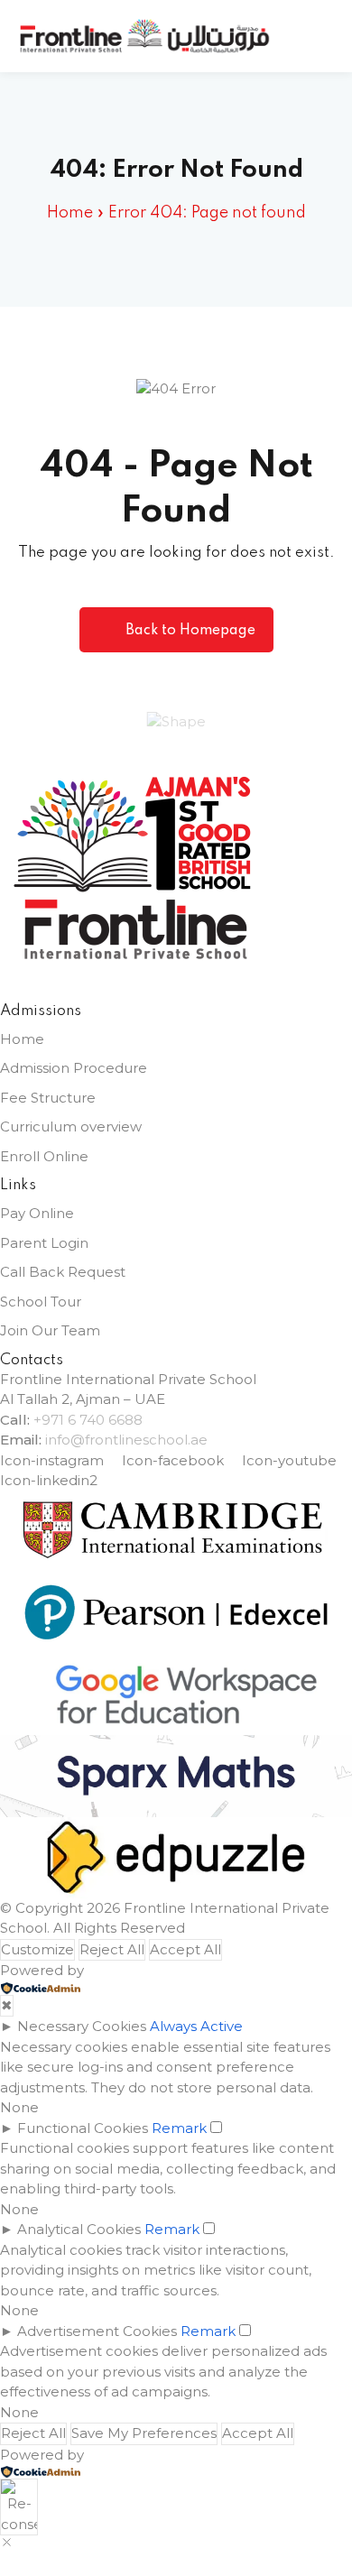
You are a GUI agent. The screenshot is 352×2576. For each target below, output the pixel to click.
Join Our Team (50, 1330)
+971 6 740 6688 (88, 1420)
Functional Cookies (83, 2128)
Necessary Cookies (82, 2026)
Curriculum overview (71, 1126)
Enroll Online (44, 1156)
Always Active (196, 2026)
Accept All (185, 1949)
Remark (179, 2128)
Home (70, 213)
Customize (37, 1949)
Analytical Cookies (79, 2229)
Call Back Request (63, 1272)
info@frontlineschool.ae (126, 1440)
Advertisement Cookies (97, 2331)
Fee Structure (48, 1098)
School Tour (41, 1302)
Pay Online (37, 1213)
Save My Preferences (144, 2433)
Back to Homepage (190, 631)
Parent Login (44, 1243)
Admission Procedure (74, 1068)
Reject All (112, 1949)
